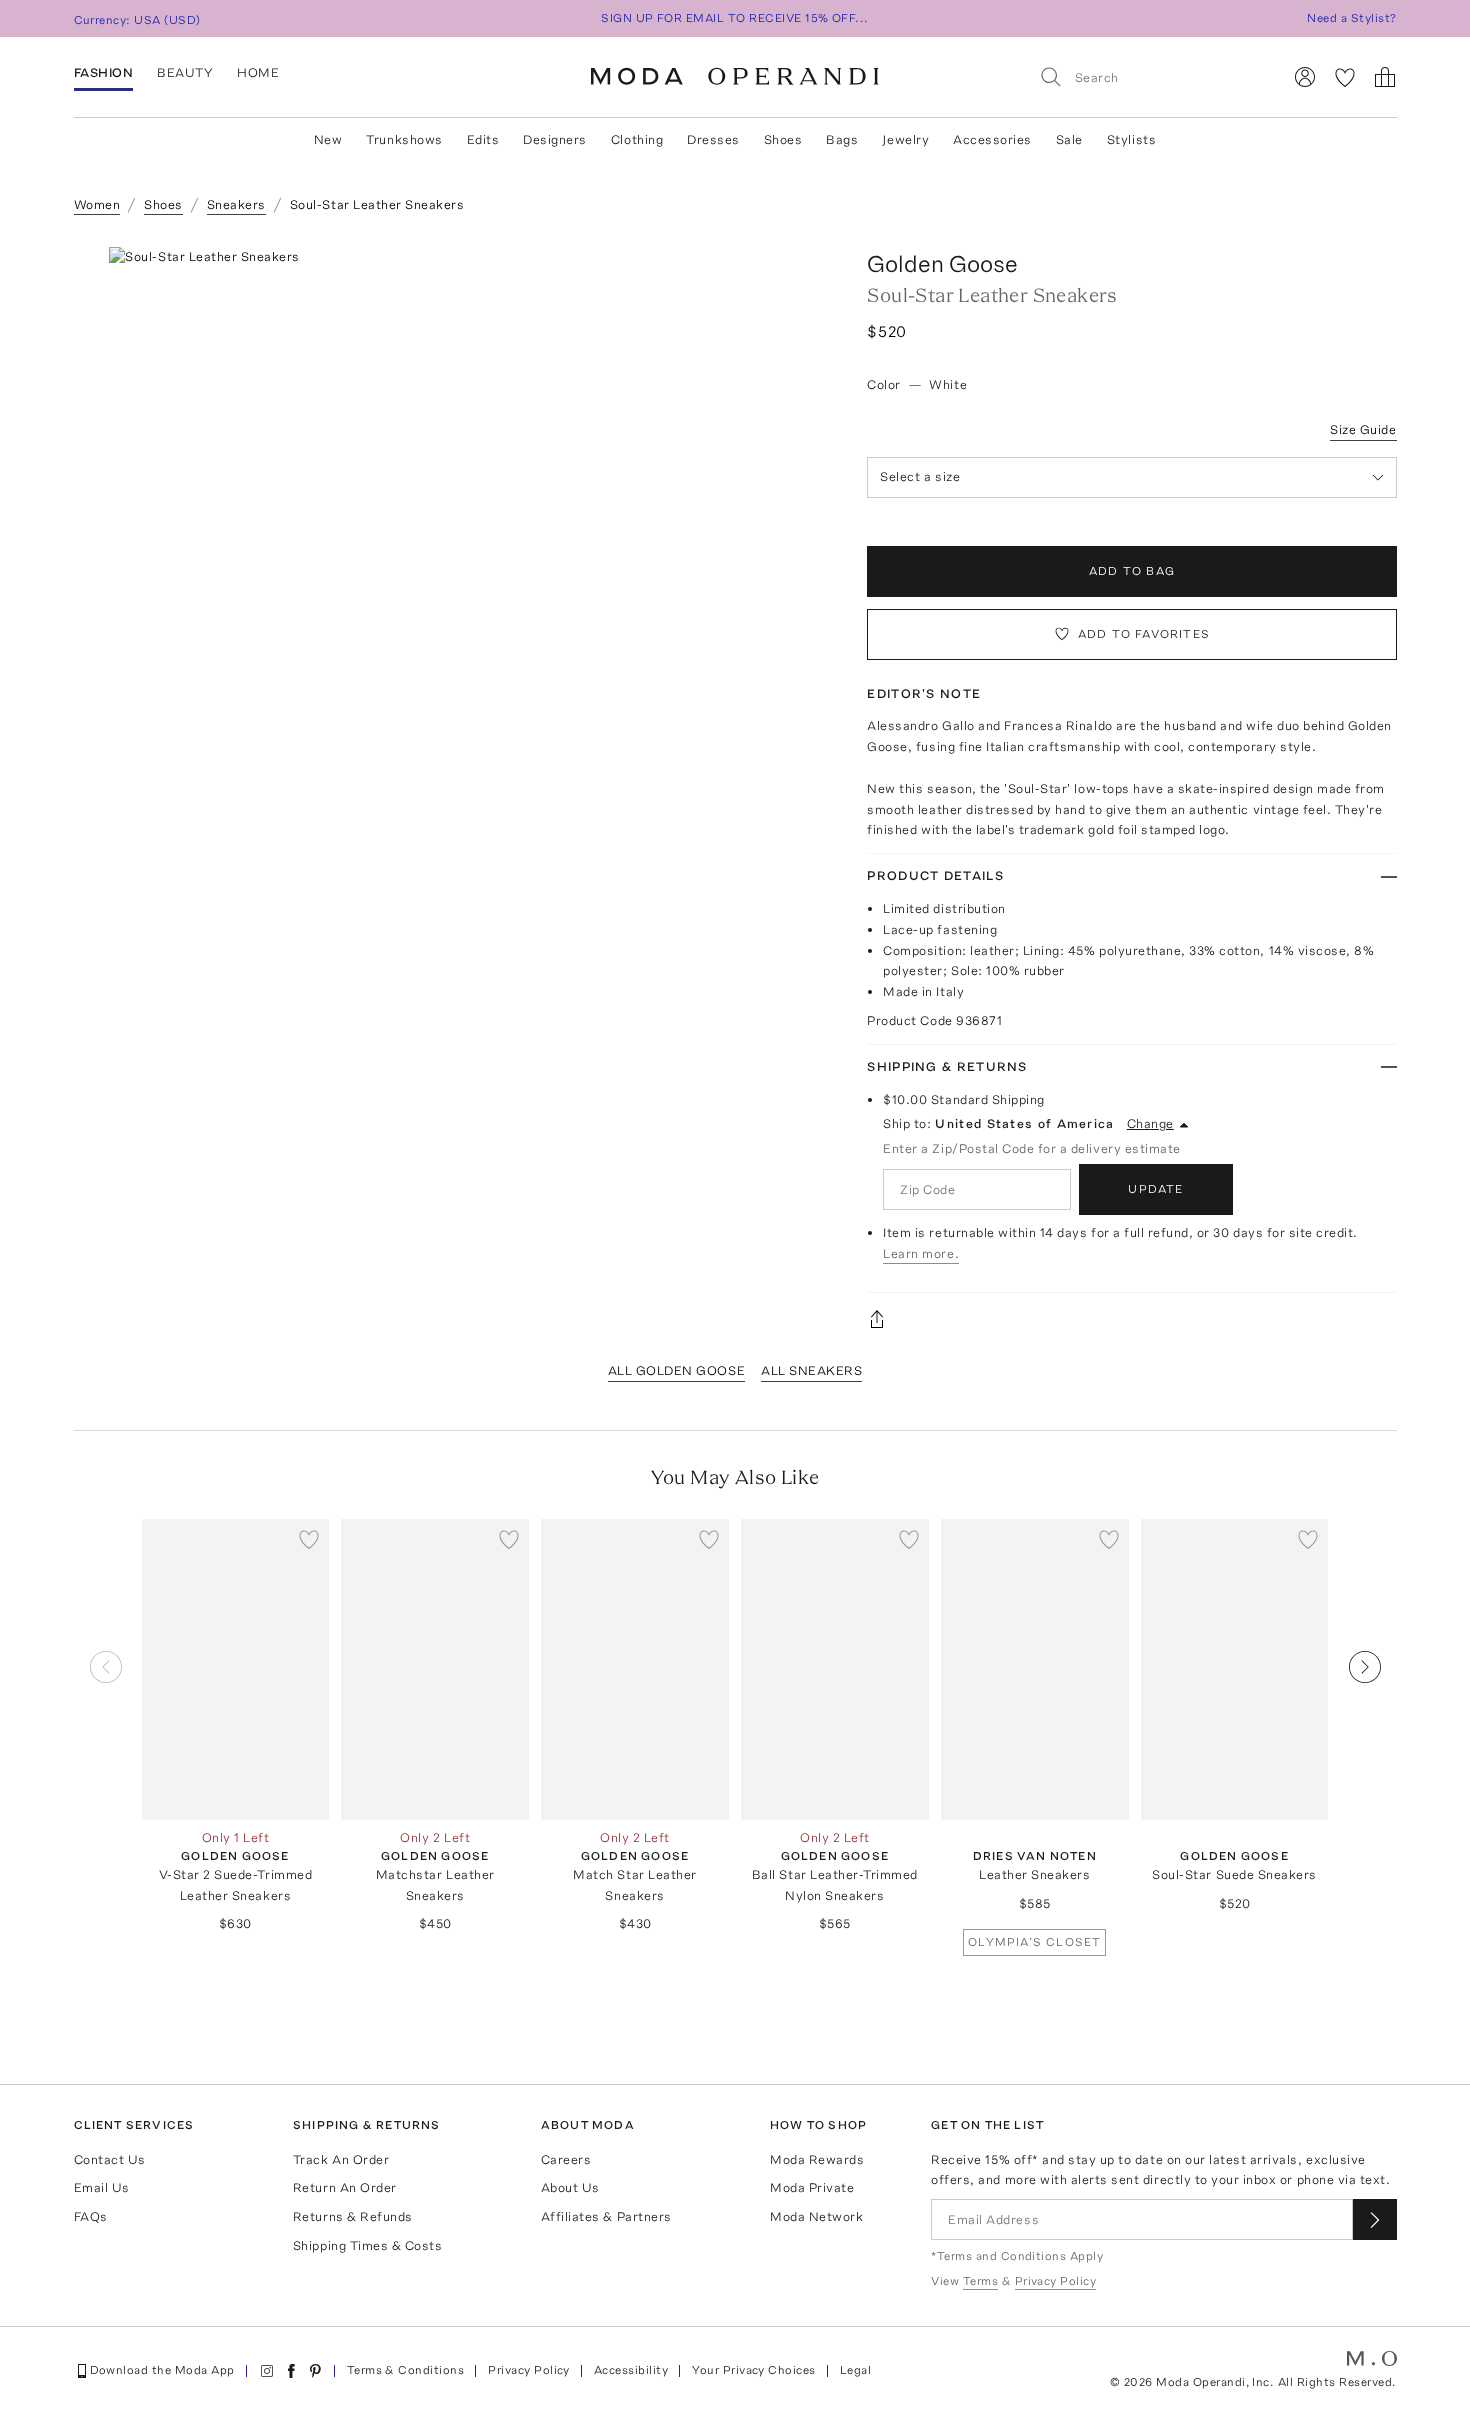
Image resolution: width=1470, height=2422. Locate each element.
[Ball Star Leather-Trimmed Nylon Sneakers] (835, 1669)
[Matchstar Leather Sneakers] (435, 1669)
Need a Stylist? (1351, 18)
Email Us (102, 2187)
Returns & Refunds (353, 2216)
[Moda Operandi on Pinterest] (315, 2371)
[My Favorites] (1345, 77)
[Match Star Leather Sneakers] (635, 1669)
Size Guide (1363, 429)
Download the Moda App (162, 2370)
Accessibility (631, 2370)
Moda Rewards (817, 2159)
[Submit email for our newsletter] (1375, 2219)
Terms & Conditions (406, 2370)
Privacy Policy (529, 2370)
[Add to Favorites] (309, 1539)
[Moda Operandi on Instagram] (267, 2371)
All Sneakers (811, 1370)
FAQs (91, 2216)
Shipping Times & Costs (367, 2245)
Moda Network (816, 2216)
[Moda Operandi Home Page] (735, 77)
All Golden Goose (676, 1370)
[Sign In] (1305, 77)
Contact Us (110, 2159)
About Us (570, 2187)
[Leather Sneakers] (1035, 1669)
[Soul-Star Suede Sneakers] (1235, 1669)
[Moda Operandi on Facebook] (291, 2371)
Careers (566, 2159)
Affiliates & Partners (606, 2216)
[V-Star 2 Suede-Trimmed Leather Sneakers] (236, 1669)
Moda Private (812, 2187)
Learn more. (921, 1253)
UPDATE (1155, 1189)
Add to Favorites (1144, 634)
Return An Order (345, 2187)
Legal (855, 2370)
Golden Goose (942, 263)
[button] (465, 547)
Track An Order (341, 2159)
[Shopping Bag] (1385, 77)
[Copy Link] (1131, 1319)
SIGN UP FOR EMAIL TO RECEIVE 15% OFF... (735, 18)
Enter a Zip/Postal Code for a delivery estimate (1031, 1148)
